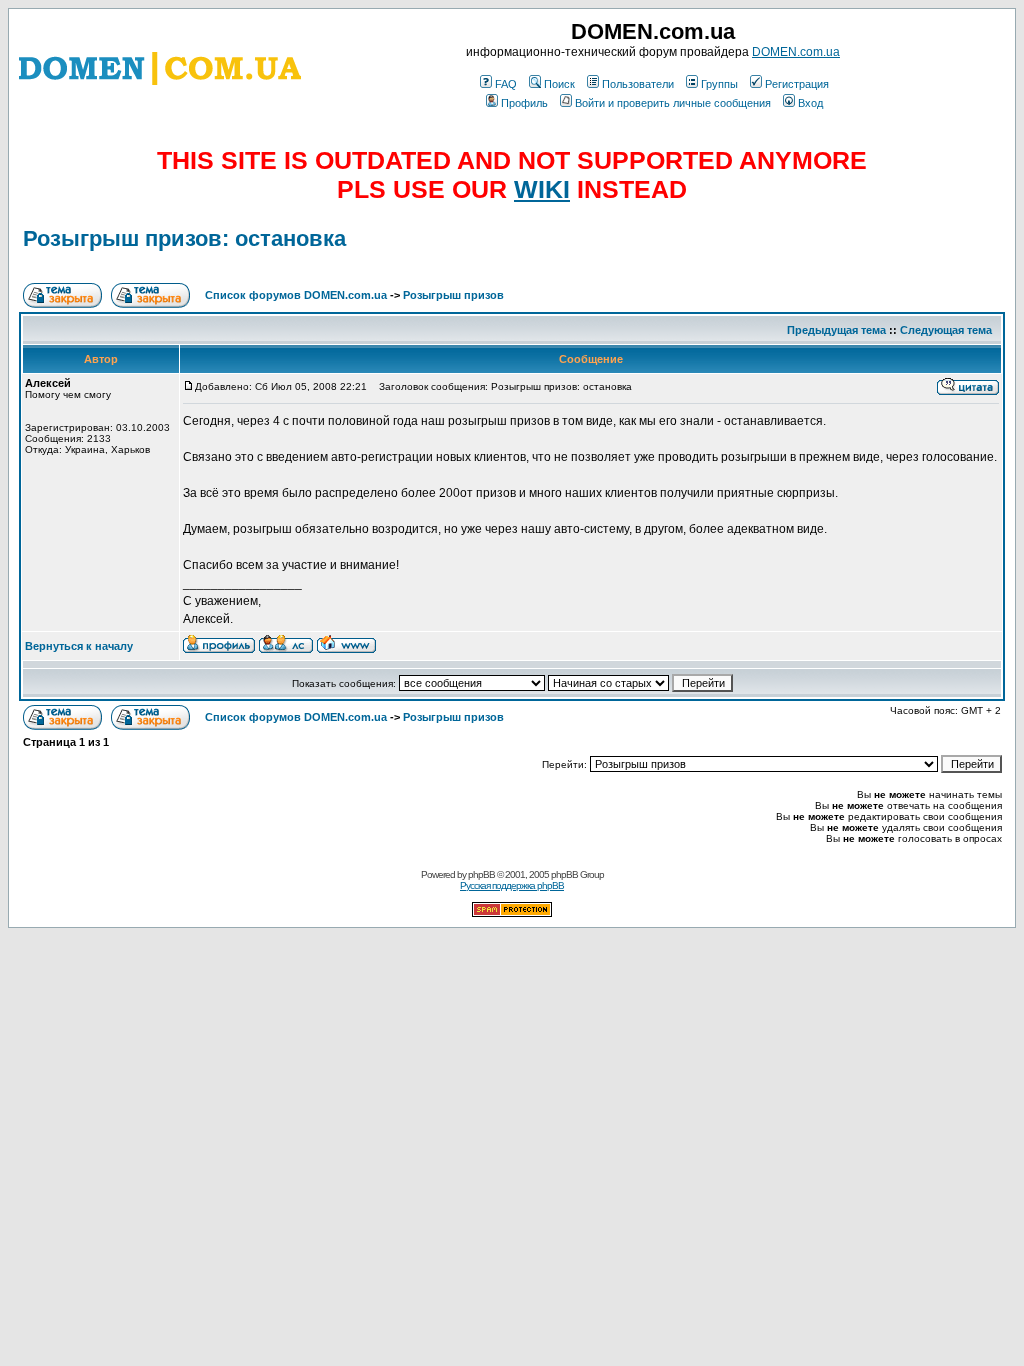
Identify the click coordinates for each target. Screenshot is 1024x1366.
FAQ (506, 84)
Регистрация (797, 84)
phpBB (481, 874)
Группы (719, 84)
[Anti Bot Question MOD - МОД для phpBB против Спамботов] (512, 913)
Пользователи (638, 84)
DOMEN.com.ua (796, 52)
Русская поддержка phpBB (512, 885)
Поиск (559, 84)
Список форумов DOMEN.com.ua (296, 295)
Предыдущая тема (836, 330)
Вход (810, 103)
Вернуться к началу (79, 646)
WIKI (542, 189)
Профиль (524, 103)
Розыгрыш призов (453, 295)
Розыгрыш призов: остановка (184, 238)
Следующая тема (946, 330)
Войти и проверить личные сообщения (673, 103)
